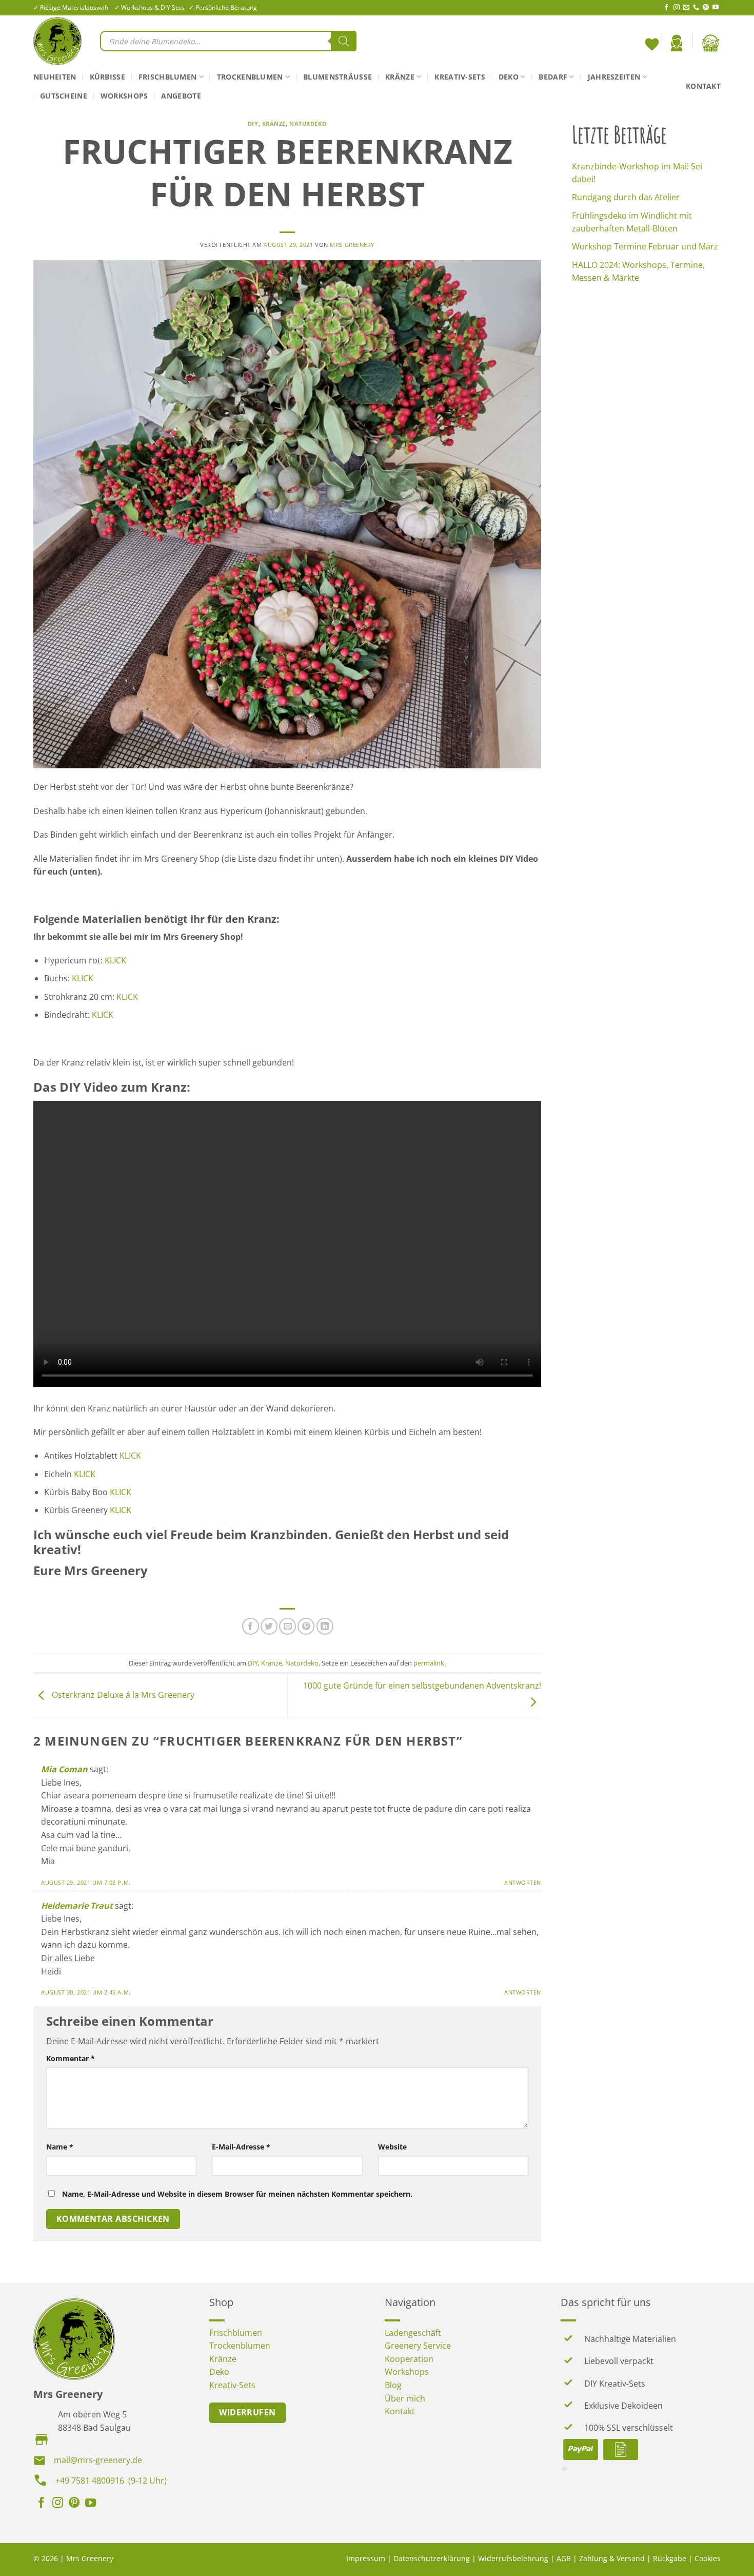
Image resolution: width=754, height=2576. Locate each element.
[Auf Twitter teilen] (269, 1626)
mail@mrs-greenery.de (98, 2460)
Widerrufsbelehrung (513, 2558)
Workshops (124, 96)
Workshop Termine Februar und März (645, 246)
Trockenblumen (250, 77)
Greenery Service (418, 2346)
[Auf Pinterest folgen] (706, 8)
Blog (393, 2385)
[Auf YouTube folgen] (716, 8)
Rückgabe (670, 2558)
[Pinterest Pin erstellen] (306, 1626)
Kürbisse (107, 77)
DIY (253, 123)
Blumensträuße (338, 77)
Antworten (523, 1882)
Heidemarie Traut (77, 1906)
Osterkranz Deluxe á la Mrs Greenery (122, 1695)
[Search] (344, 41)
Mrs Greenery (352, 245)
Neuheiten (55, 77)
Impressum (366, 2558)
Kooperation (409, 2359)
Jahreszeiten (614, 77)
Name (60, 2147)
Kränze (400, 77)
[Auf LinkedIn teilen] (325, 1626)
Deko (509, 77)
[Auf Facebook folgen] (666, 8)
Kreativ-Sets (460, 77)
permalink (429, 1663)
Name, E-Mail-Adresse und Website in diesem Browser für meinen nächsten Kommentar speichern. (237, 2194)
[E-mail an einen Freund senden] (287, 1626)
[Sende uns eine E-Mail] (686, 8)
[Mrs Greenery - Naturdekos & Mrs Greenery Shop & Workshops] (59, 41)
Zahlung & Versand (612, 2558)
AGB (564, 2558)
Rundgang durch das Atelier (626, 197)
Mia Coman (64, 1769)
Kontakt (703, 86)
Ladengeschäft (413, 2333)
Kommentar (71, 2058)
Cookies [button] (708, 2558)
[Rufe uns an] (696, 8)
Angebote (181, 96)
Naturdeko (308, 123)
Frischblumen (167, 77)
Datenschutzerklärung (432, 2558)
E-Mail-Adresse (241, 2147)
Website (392, 2147)
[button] (677, 43)
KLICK (115, 960)
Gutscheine (64, 96)
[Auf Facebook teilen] (251, 1626)
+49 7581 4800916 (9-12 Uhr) (111, 2481)
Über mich (405, 2398)
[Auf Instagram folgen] (677, 8)
